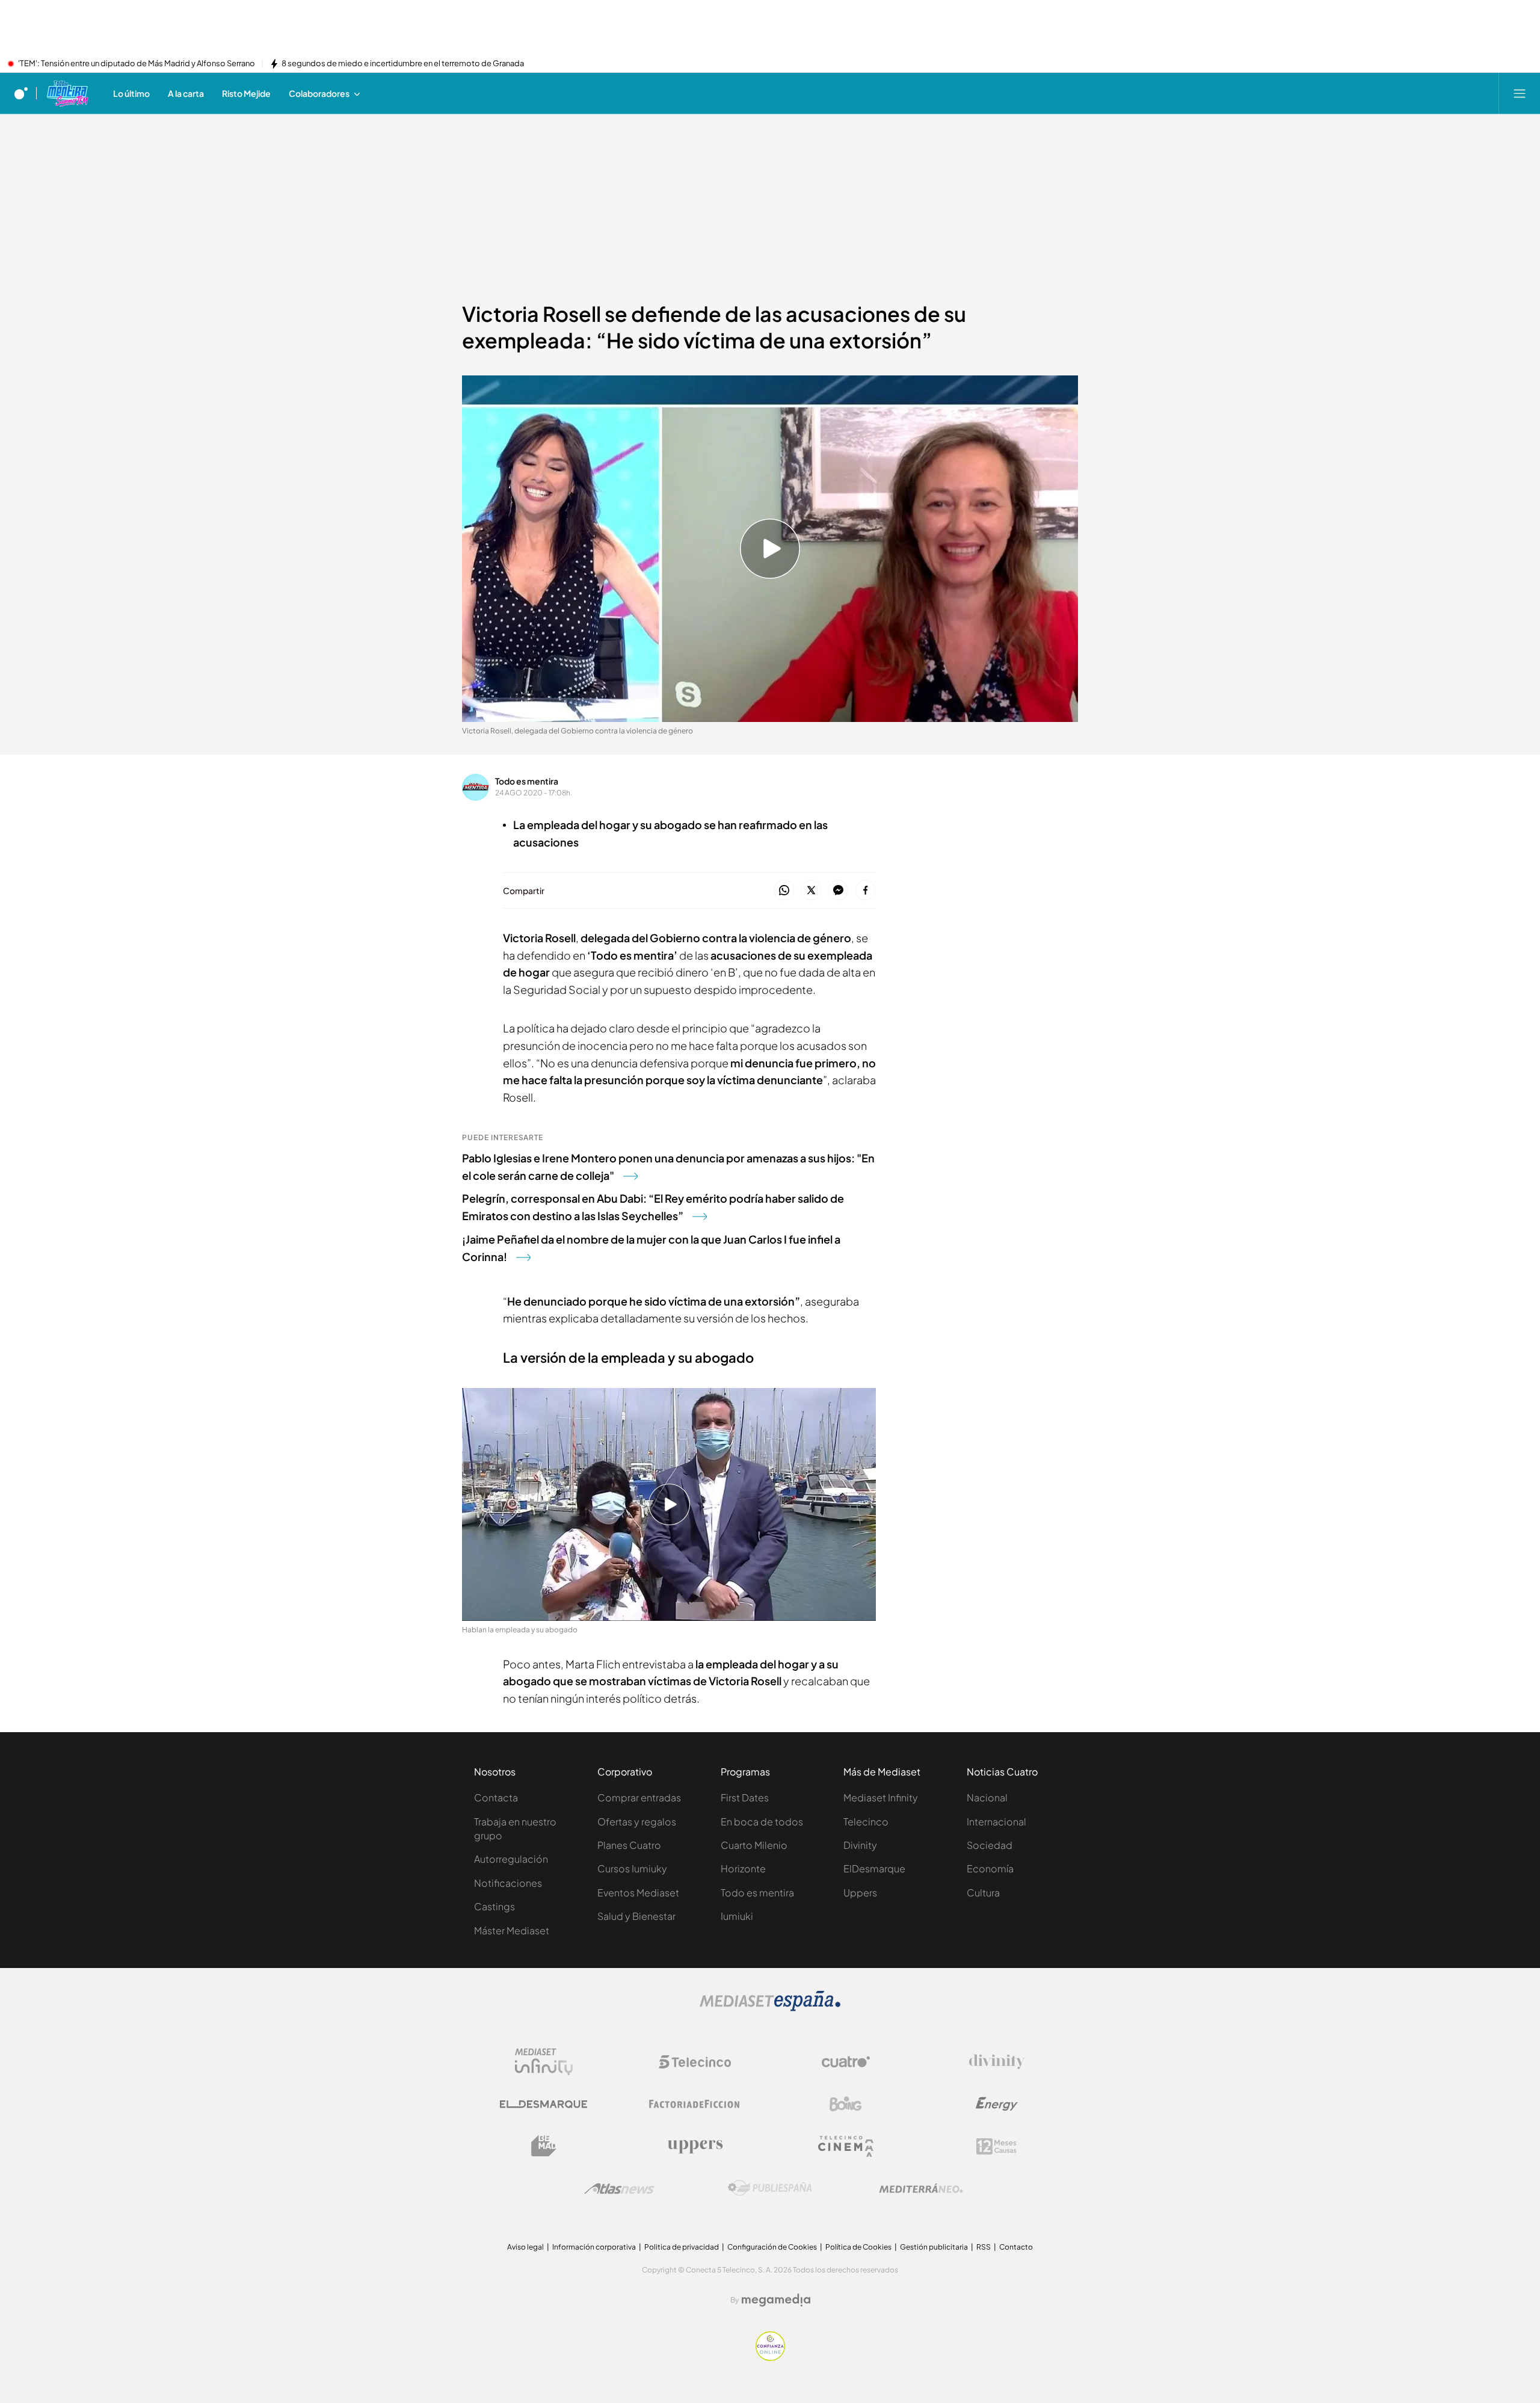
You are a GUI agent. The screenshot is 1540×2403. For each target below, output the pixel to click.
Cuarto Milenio (754, 1845)
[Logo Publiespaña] (770, 2188)
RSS (984, 2247)
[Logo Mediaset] (770, 2008)
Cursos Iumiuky (632, 1868)
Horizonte (743, 1868)
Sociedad (990, 1845)
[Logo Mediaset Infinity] (544, 2062)
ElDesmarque (874, 1868)
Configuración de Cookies (772, 2247)
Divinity (860, 1845)
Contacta (496, 1797)
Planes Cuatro (629, 1845)
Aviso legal (525, 2247)
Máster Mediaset (512, 1930)
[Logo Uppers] (695, 2146)
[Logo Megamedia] (776, 2300)
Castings (494, 1906)
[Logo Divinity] (997, 2062)
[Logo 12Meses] (996, 2146)
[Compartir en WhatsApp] (784, 891)
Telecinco (866, 1822)
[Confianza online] (770, 2357)
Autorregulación (511, 1859)
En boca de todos (762, 1822)
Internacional (996, 1822)
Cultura (983, 1892)
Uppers (860, 1892)
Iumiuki (737, 1916)
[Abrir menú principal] (1520, 93)
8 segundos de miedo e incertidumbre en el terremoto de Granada (403, 64)
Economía (990, 1868)
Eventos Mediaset (638, 1892)
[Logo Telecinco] (695, 2062)
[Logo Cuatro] (846, 2062)
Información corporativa (594, 2247)
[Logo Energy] (997, 2104)
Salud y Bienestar (636, 1916)
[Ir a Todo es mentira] (67, 93)
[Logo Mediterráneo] (921, 2188)
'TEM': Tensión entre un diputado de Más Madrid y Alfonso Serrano (137, 64)
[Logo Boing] (846, 2104)
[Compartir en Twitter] (811, 891)
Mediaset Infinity (881, 1797)
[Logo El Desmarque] (544, 2104)
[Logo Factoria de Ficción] (695, 2104)
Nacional (987, 1797)
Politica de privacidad (682, 2247)
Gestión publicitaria (934, 2247)
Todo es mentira (527, 781)
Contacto (1016, 2247)
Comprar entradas (639, 1797)
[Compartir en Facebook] (865, 891)
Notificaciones (508, 1883)
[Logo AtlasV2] (619, 2189)
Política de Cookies (858, 2247)
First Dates (745, 1797)
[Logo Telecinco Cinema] (846, 2146)
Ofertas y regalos (637, 1822)
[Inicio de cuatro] (21, 93)
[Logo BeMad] (544, 2146)
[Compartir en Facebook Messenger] (838, 891)
